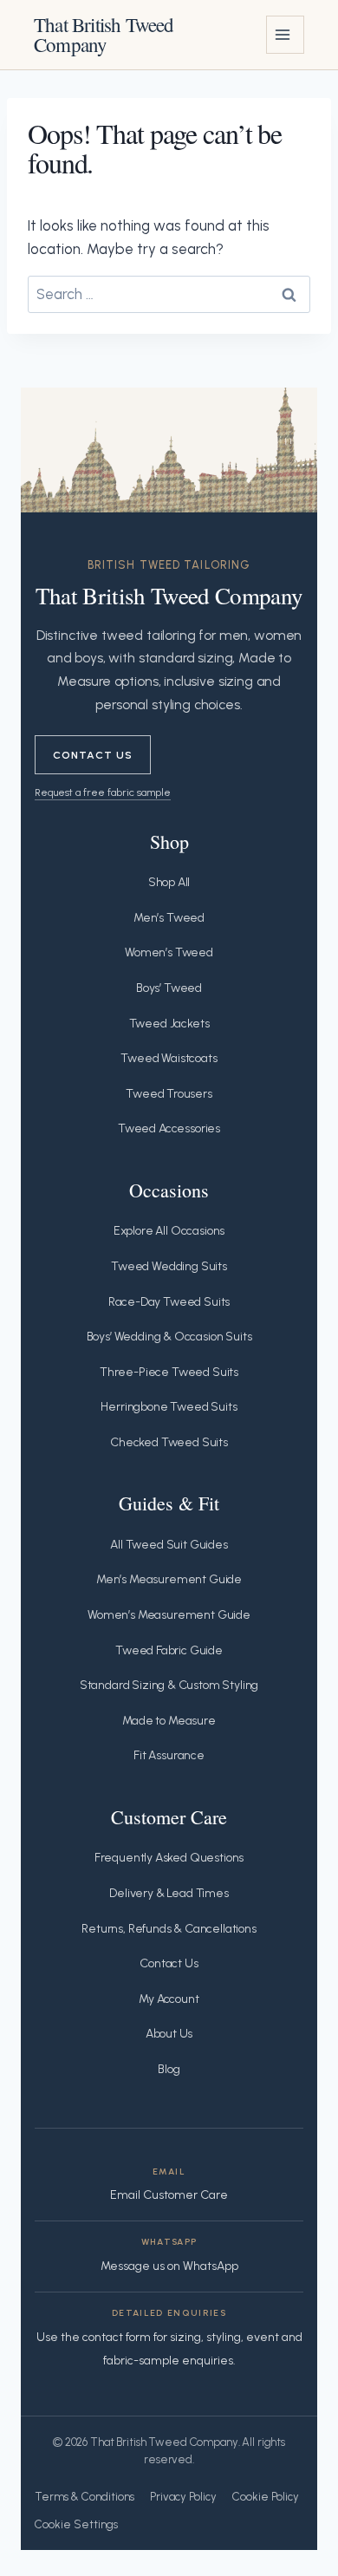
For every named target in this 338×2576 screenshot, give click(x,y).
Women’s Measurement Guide (169, 1615)
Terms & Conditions (84, 2497)
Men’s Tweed (169, 918)
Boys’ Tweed (169, 988)
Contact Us (93, 755)
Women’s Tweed (169, 952)
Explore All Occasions (169, 1231)
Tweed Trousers (169, 1094)
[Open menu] (285, 35)
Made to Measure (169, 1721)
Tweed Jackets (169, 1024)
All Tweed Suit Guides (169, 1545)
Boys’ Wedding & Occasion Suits (169, 1337)
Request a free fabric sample (103, 792)
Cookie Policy (266, 2497)
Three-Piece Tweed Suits (169, 1372)
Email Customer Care (169, 2195)
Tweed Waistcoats (169, 1058)
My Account (169, 1999)
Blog (169, 2069)
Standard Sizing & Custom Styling (169, 1685)
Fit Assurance (169, 1755)
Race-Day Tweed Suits (169, 1302)
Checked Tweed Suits (169, 1442)
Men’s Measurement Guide (169, 1579)
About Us (169, 2034)
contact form (117, 2337)
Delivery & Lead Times (169, 1893)
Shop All (169, 882)
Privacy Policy (183, 2497)
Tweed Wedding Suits (169, 1266)
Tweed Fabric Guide (169, 1650)
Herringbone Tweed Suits (169, 1407)
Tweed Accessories (169, 1128)
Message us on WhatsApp (169, 2266)
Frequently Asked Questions (169, 1858)
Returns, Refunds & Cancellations (169, 1929)
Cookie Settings (76, 2524)
